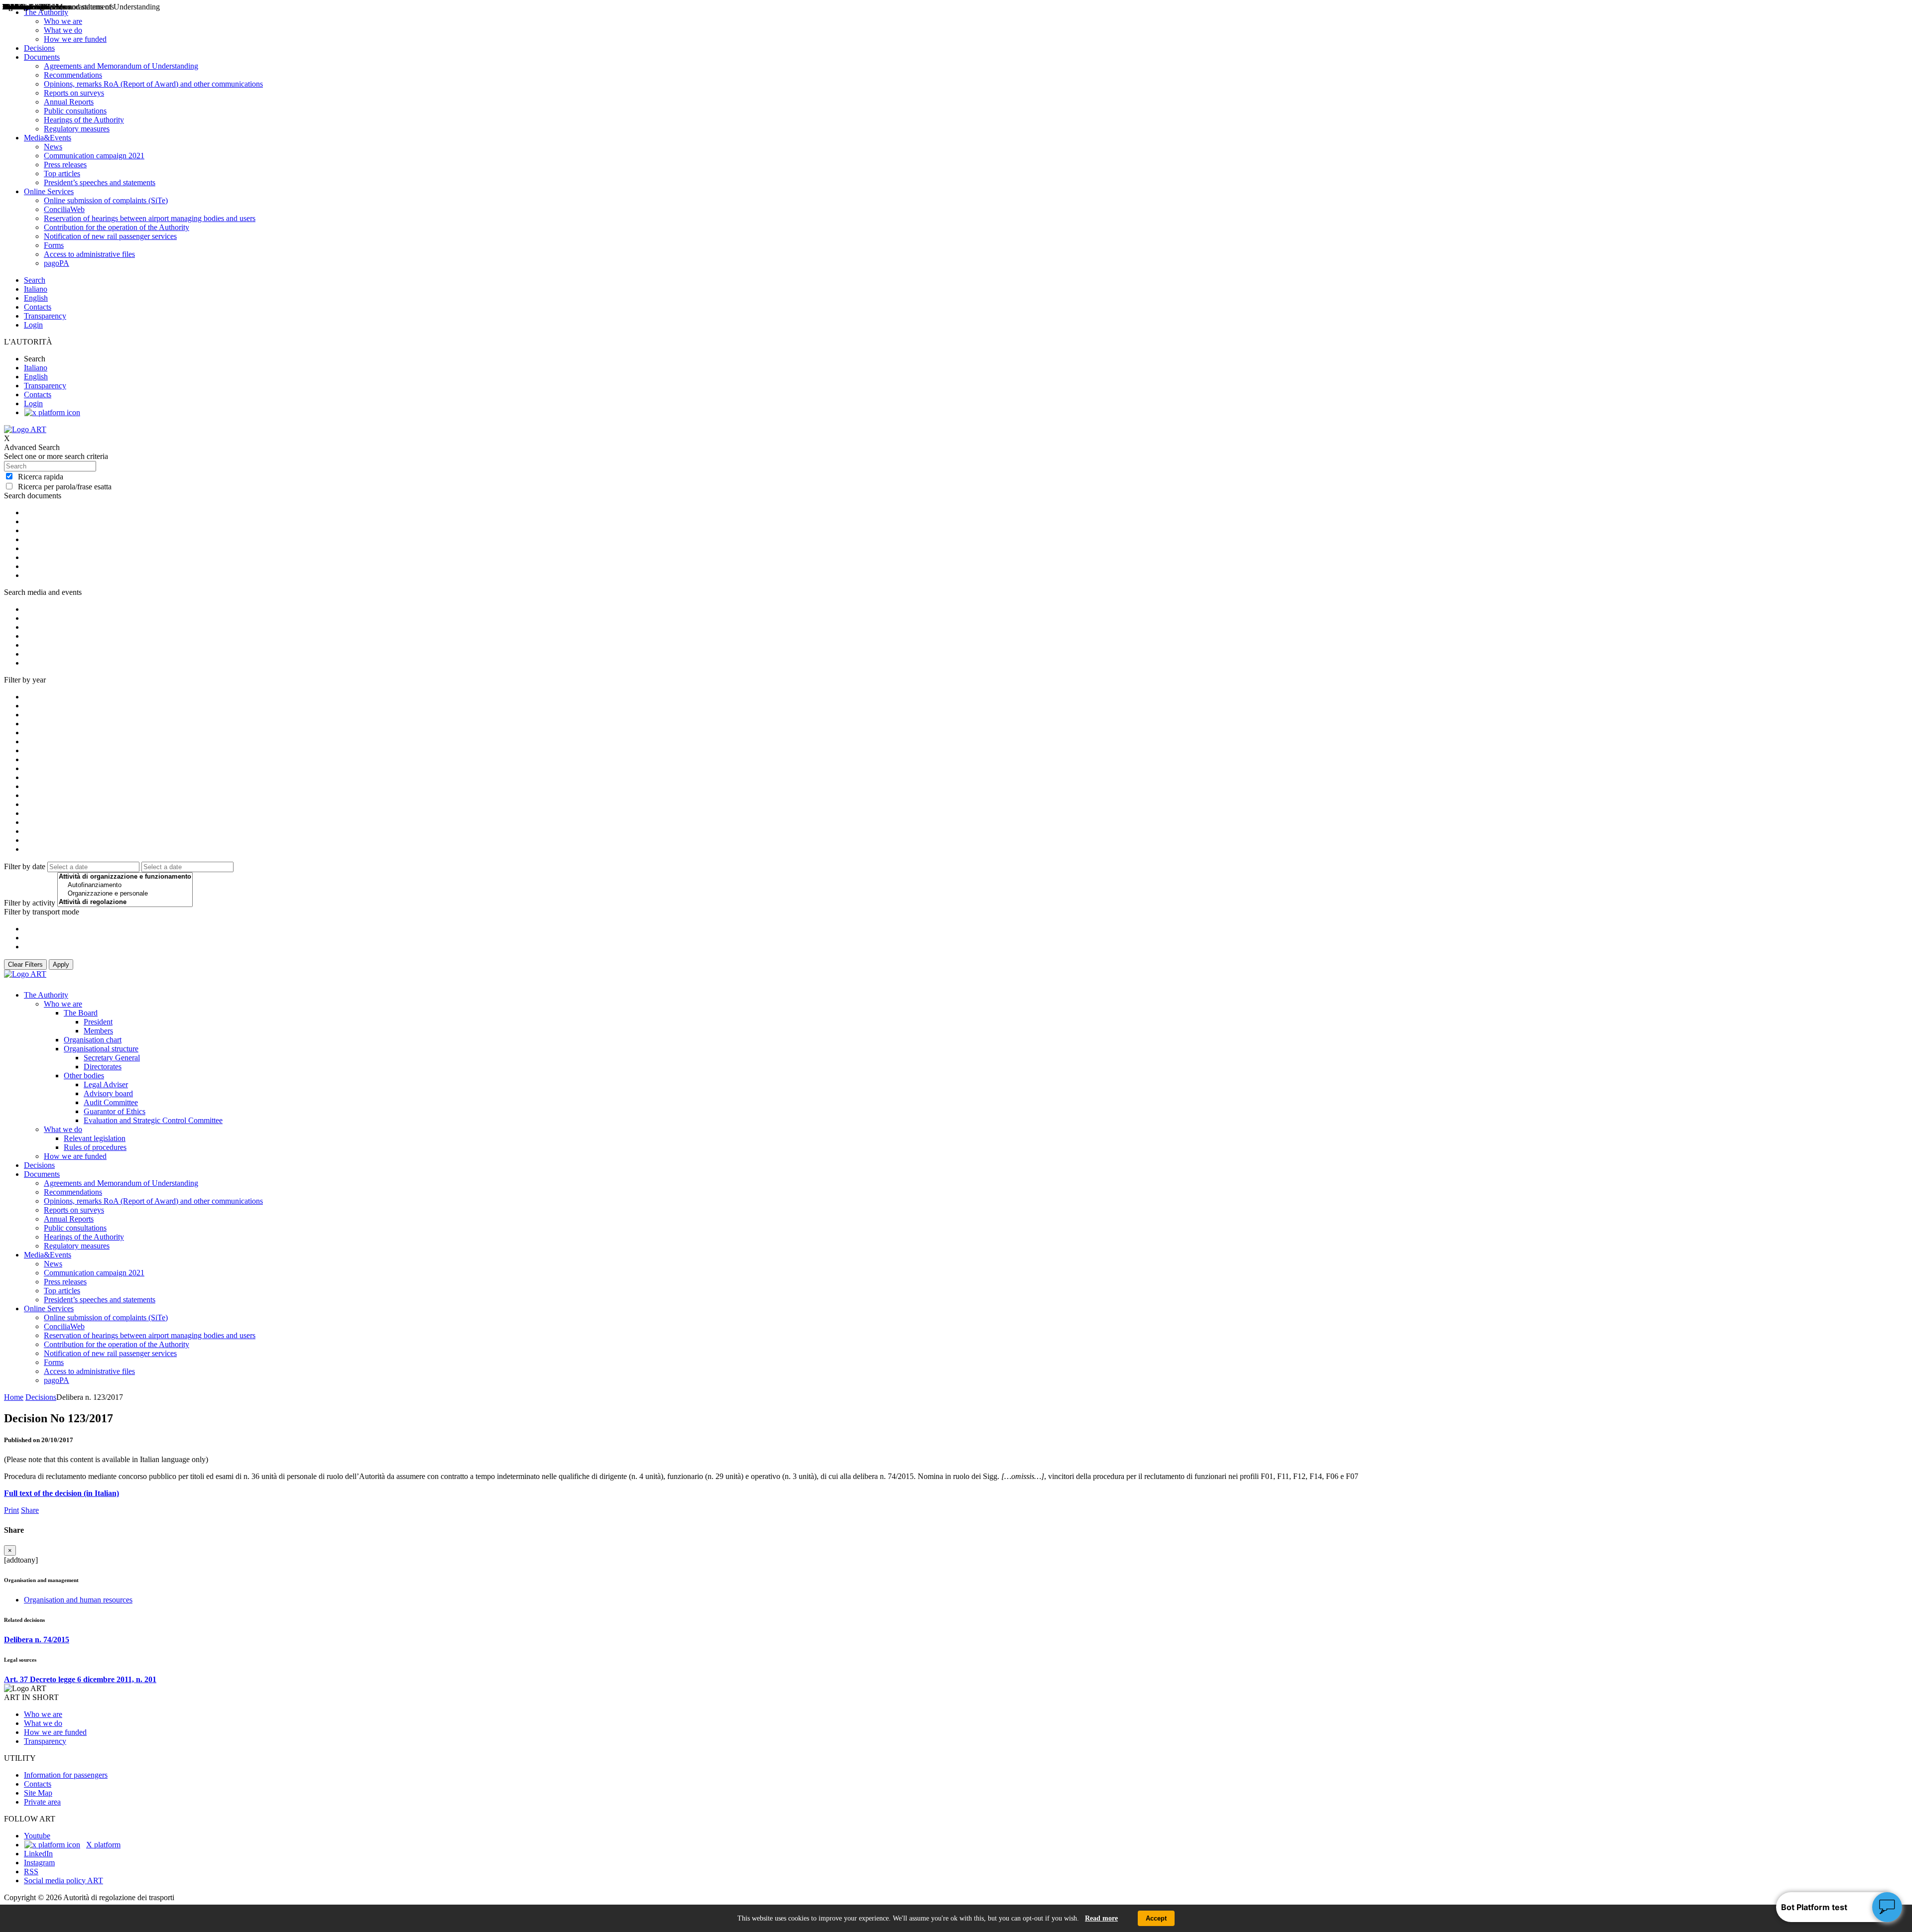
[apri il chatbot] (1887, 1907)
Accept (1156, 1918)
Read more (1101, 1918)
